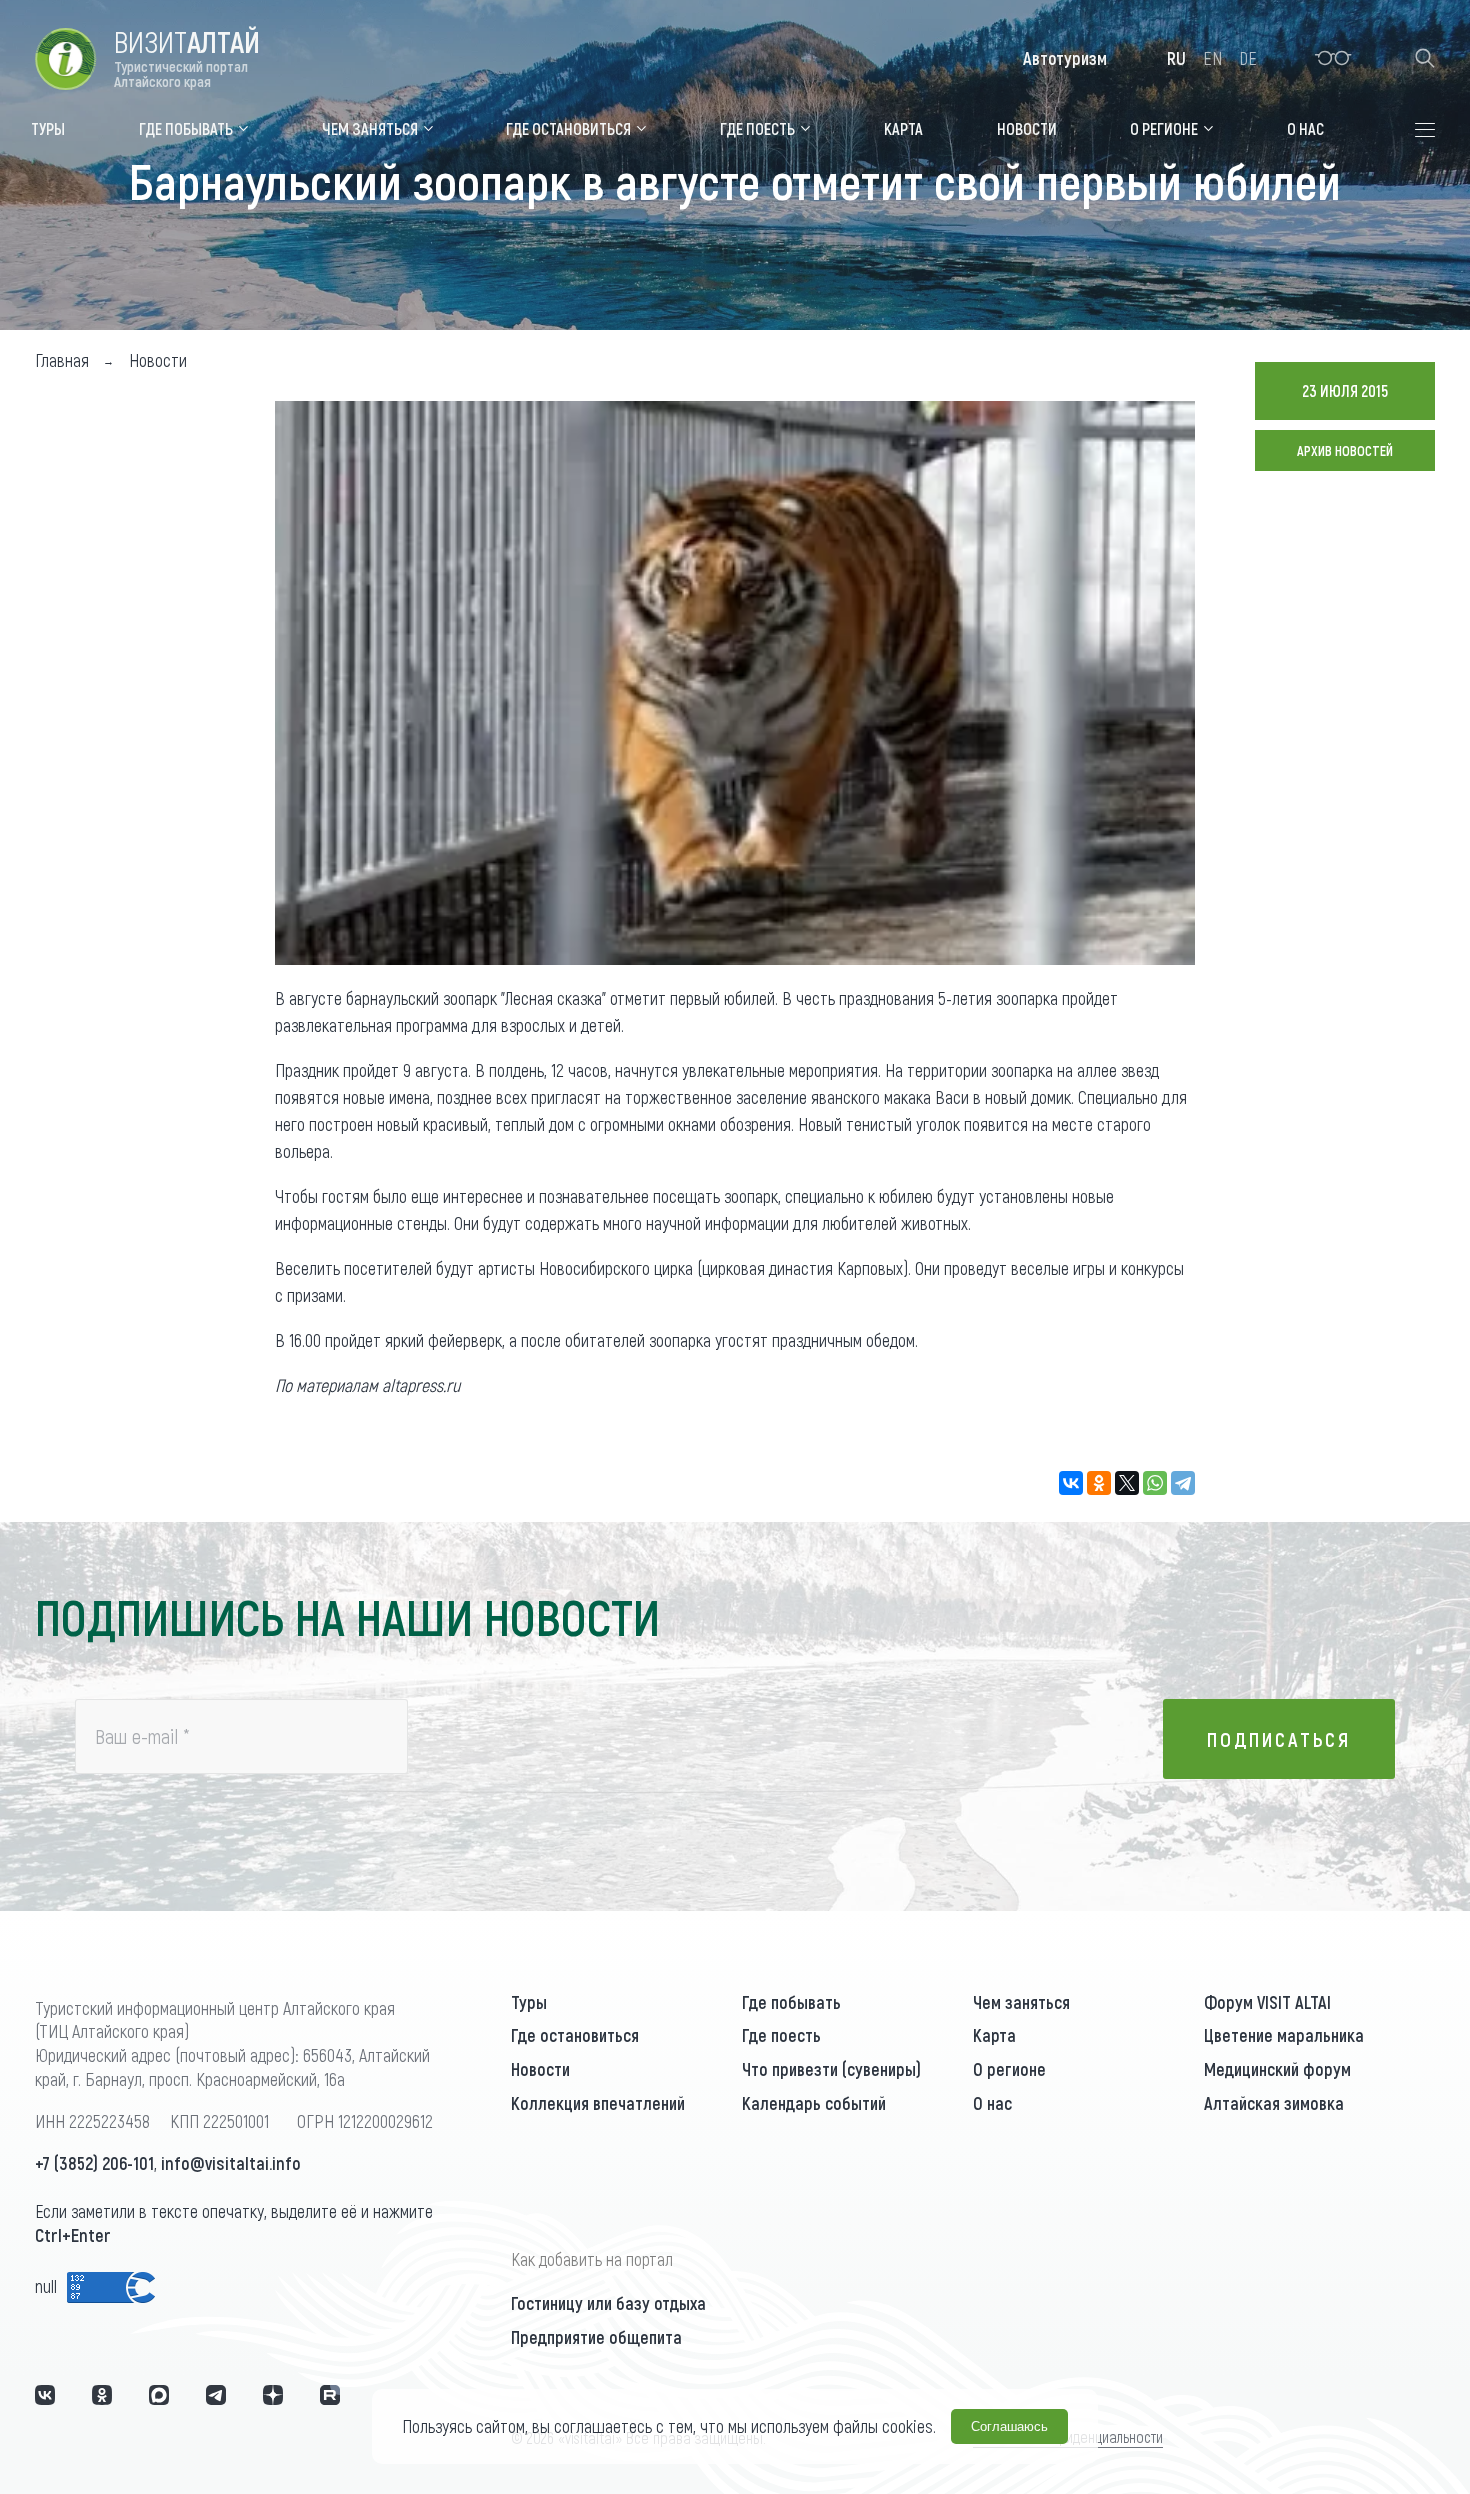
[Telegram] (1183, 1483)
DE (1248, 58)
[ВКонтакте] (1071, 1483)
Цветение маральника (1284, 2035)
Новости (540, 2069)
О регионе (1009, 2069)
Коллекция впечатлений (598, 2103)
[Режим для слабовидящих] (1333, 58)
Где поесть (781, 2035)
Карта (994, 2035)
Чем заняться (1021, 2002)
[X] (1127, 1483)
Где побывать (791, 2002)
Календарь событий (814, 2103)
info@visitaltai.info (231, 2163)
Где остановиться (575, 2035)
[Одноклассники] (1099, 1483)
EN (1212, 58)
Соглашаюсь (1009, 2426)
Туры (529, 2002)
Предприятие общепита (596, 2337)
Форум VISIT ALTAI (1267, 2002)
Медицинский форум (1277, 2069)
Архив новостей (1345, 450)
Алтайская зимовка (1274, 2103)
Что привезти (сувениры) (831, 2069)
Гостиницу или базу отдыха (608, 2303)
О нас (992, 2103)
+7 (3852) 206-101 (94, 2163)
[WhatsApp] (1155, 1483)
